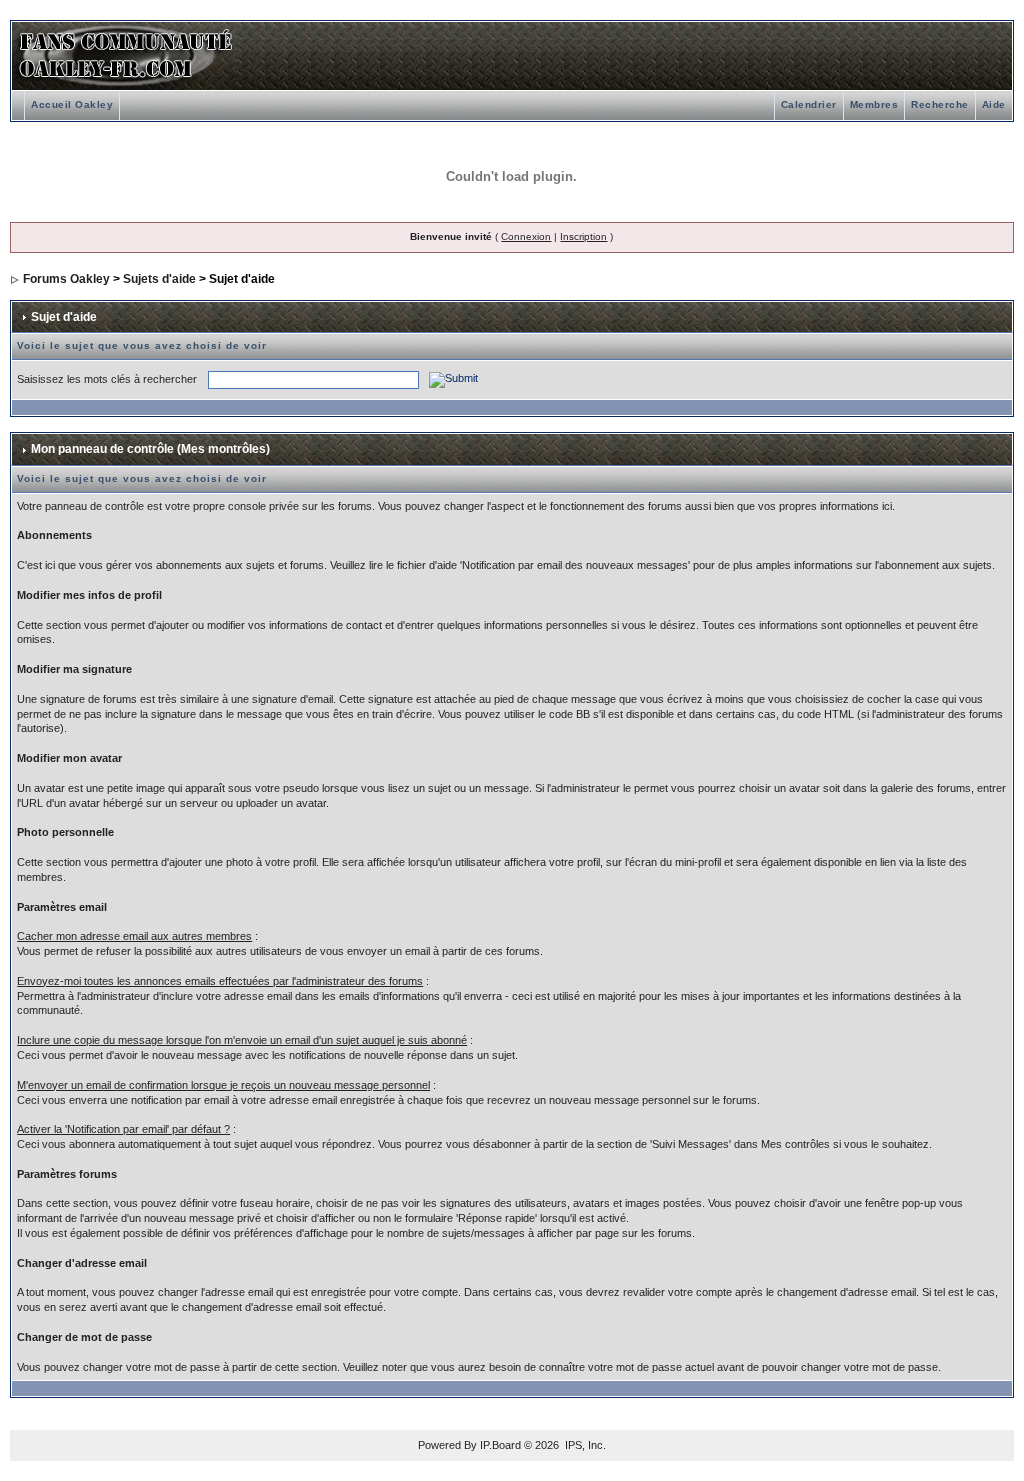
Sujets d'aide (159, 279)
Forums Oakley (66, 279)
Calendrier (809, 104)
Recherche (940, 104)
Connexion (526, 236)
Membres (874, 104)
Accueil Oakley (72, 104)
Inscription (583, 236)
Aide (994, 104)
